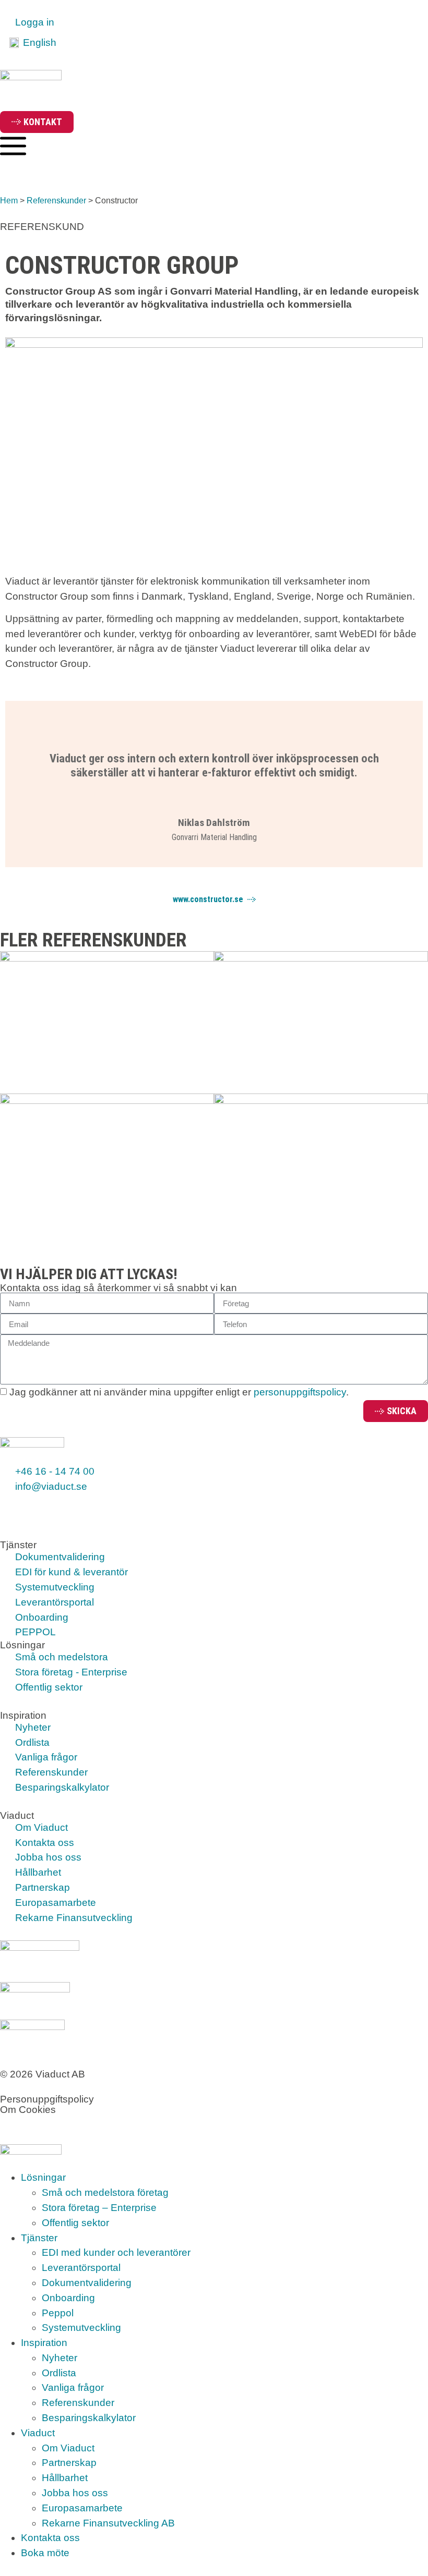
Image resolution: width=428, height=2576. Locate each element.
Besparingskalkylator (89, 2418)
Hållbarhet (65, 2478)
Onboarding (68, 2298)
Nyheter (60, 2358)
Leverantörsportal (81, 2268)
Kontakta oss (50, 2538)
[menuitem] (33, 43)
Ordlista (59, 2373)
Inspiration (44, 2343)
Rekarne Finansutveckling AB (108, 2523)
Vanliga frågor (73, 2387)
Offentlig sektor (75, 2223)
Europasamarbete (82, 2508)
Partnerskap (69, 2463)
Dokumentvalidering (87, 2283)
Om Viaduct (68, 2448)
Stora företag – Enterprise (99, 2208)
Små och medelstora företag (105, 2192)
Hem (9, 200)
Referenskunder (56, 200)
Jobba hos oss (75, 2493)
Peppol (58, 2313)
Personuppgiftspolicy (47, 2099)
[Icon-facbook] (13, 1508)
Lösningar (43, 2177)
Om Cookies (28, 2110)
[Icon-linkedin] (42, 1508)
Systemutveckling (81, 2328)
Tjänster (39, 2238)
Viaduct (38, 2433)
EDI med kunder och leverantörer (116, 2252)
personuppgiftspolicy (300, 1393)
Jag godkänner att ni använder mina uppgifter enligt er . (179, 1393)
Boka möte (45, 2553)
